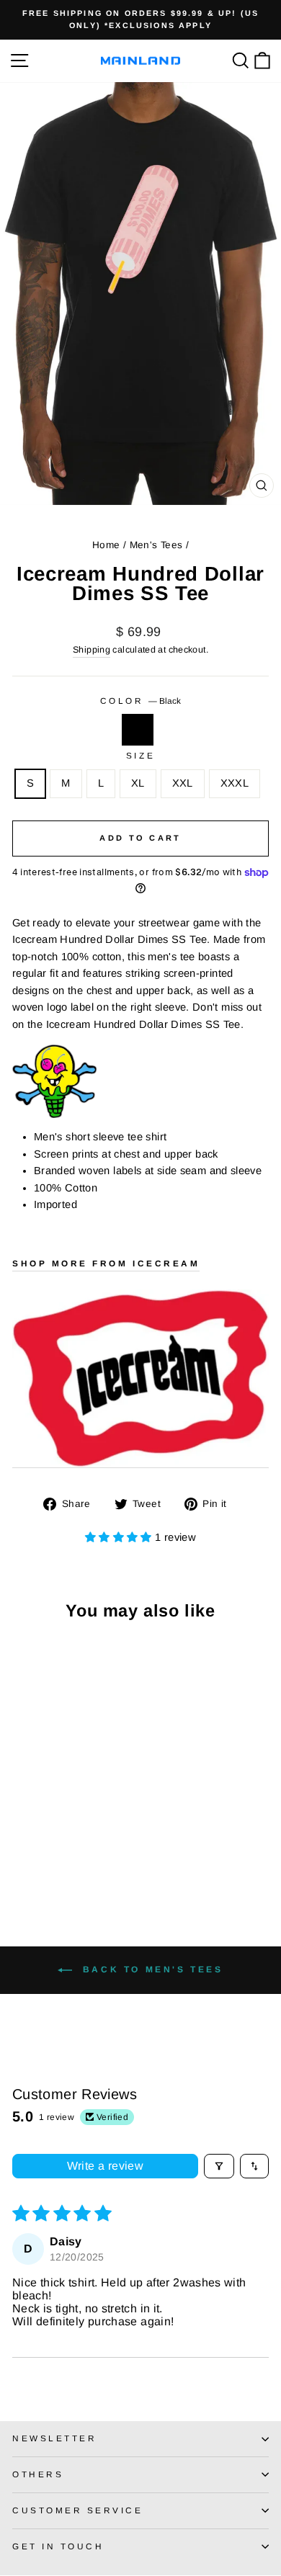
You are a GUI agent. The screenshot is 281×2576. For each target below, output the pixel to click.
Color (140, 701)
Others (38, 2474)
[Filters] (219, 2166)
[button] (120, 1537)
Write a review (106, 2166)
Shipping (92, 650)
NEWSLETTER (54, 2438)
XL (138, 783)
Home (106, 545)
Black (138, 730)
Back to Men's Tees (150, 1969)
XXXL (235, 783)
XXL (183, 783)
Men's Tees (156, 545)
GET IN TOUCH (58, 2546)
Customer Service (78, 2510)
